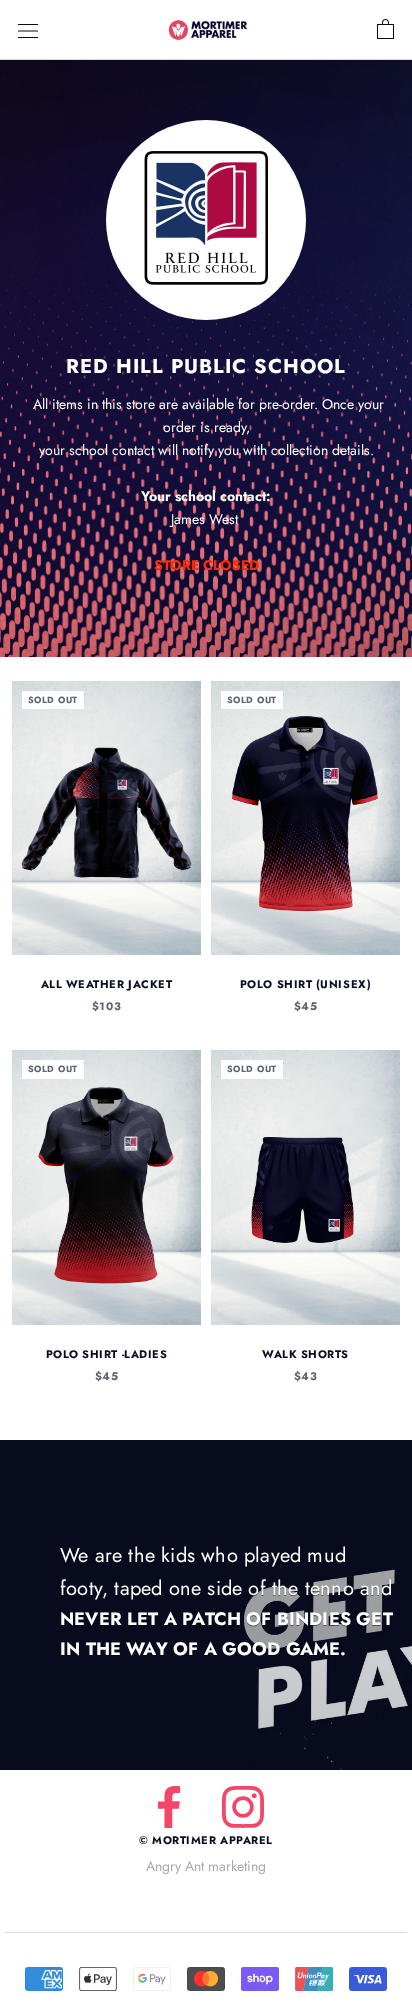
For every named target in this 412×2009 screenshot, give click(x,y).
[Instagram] (243, 1807)
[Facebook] (169, 1807)
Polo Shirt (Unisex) (305, 984)
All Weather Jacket (107, 984)
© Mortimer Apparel (206, 1840)
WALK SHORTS (305, 1354)
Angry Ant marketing (206, 1866)
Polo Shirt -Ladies (107, 1354)
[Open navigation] (28, 30)
